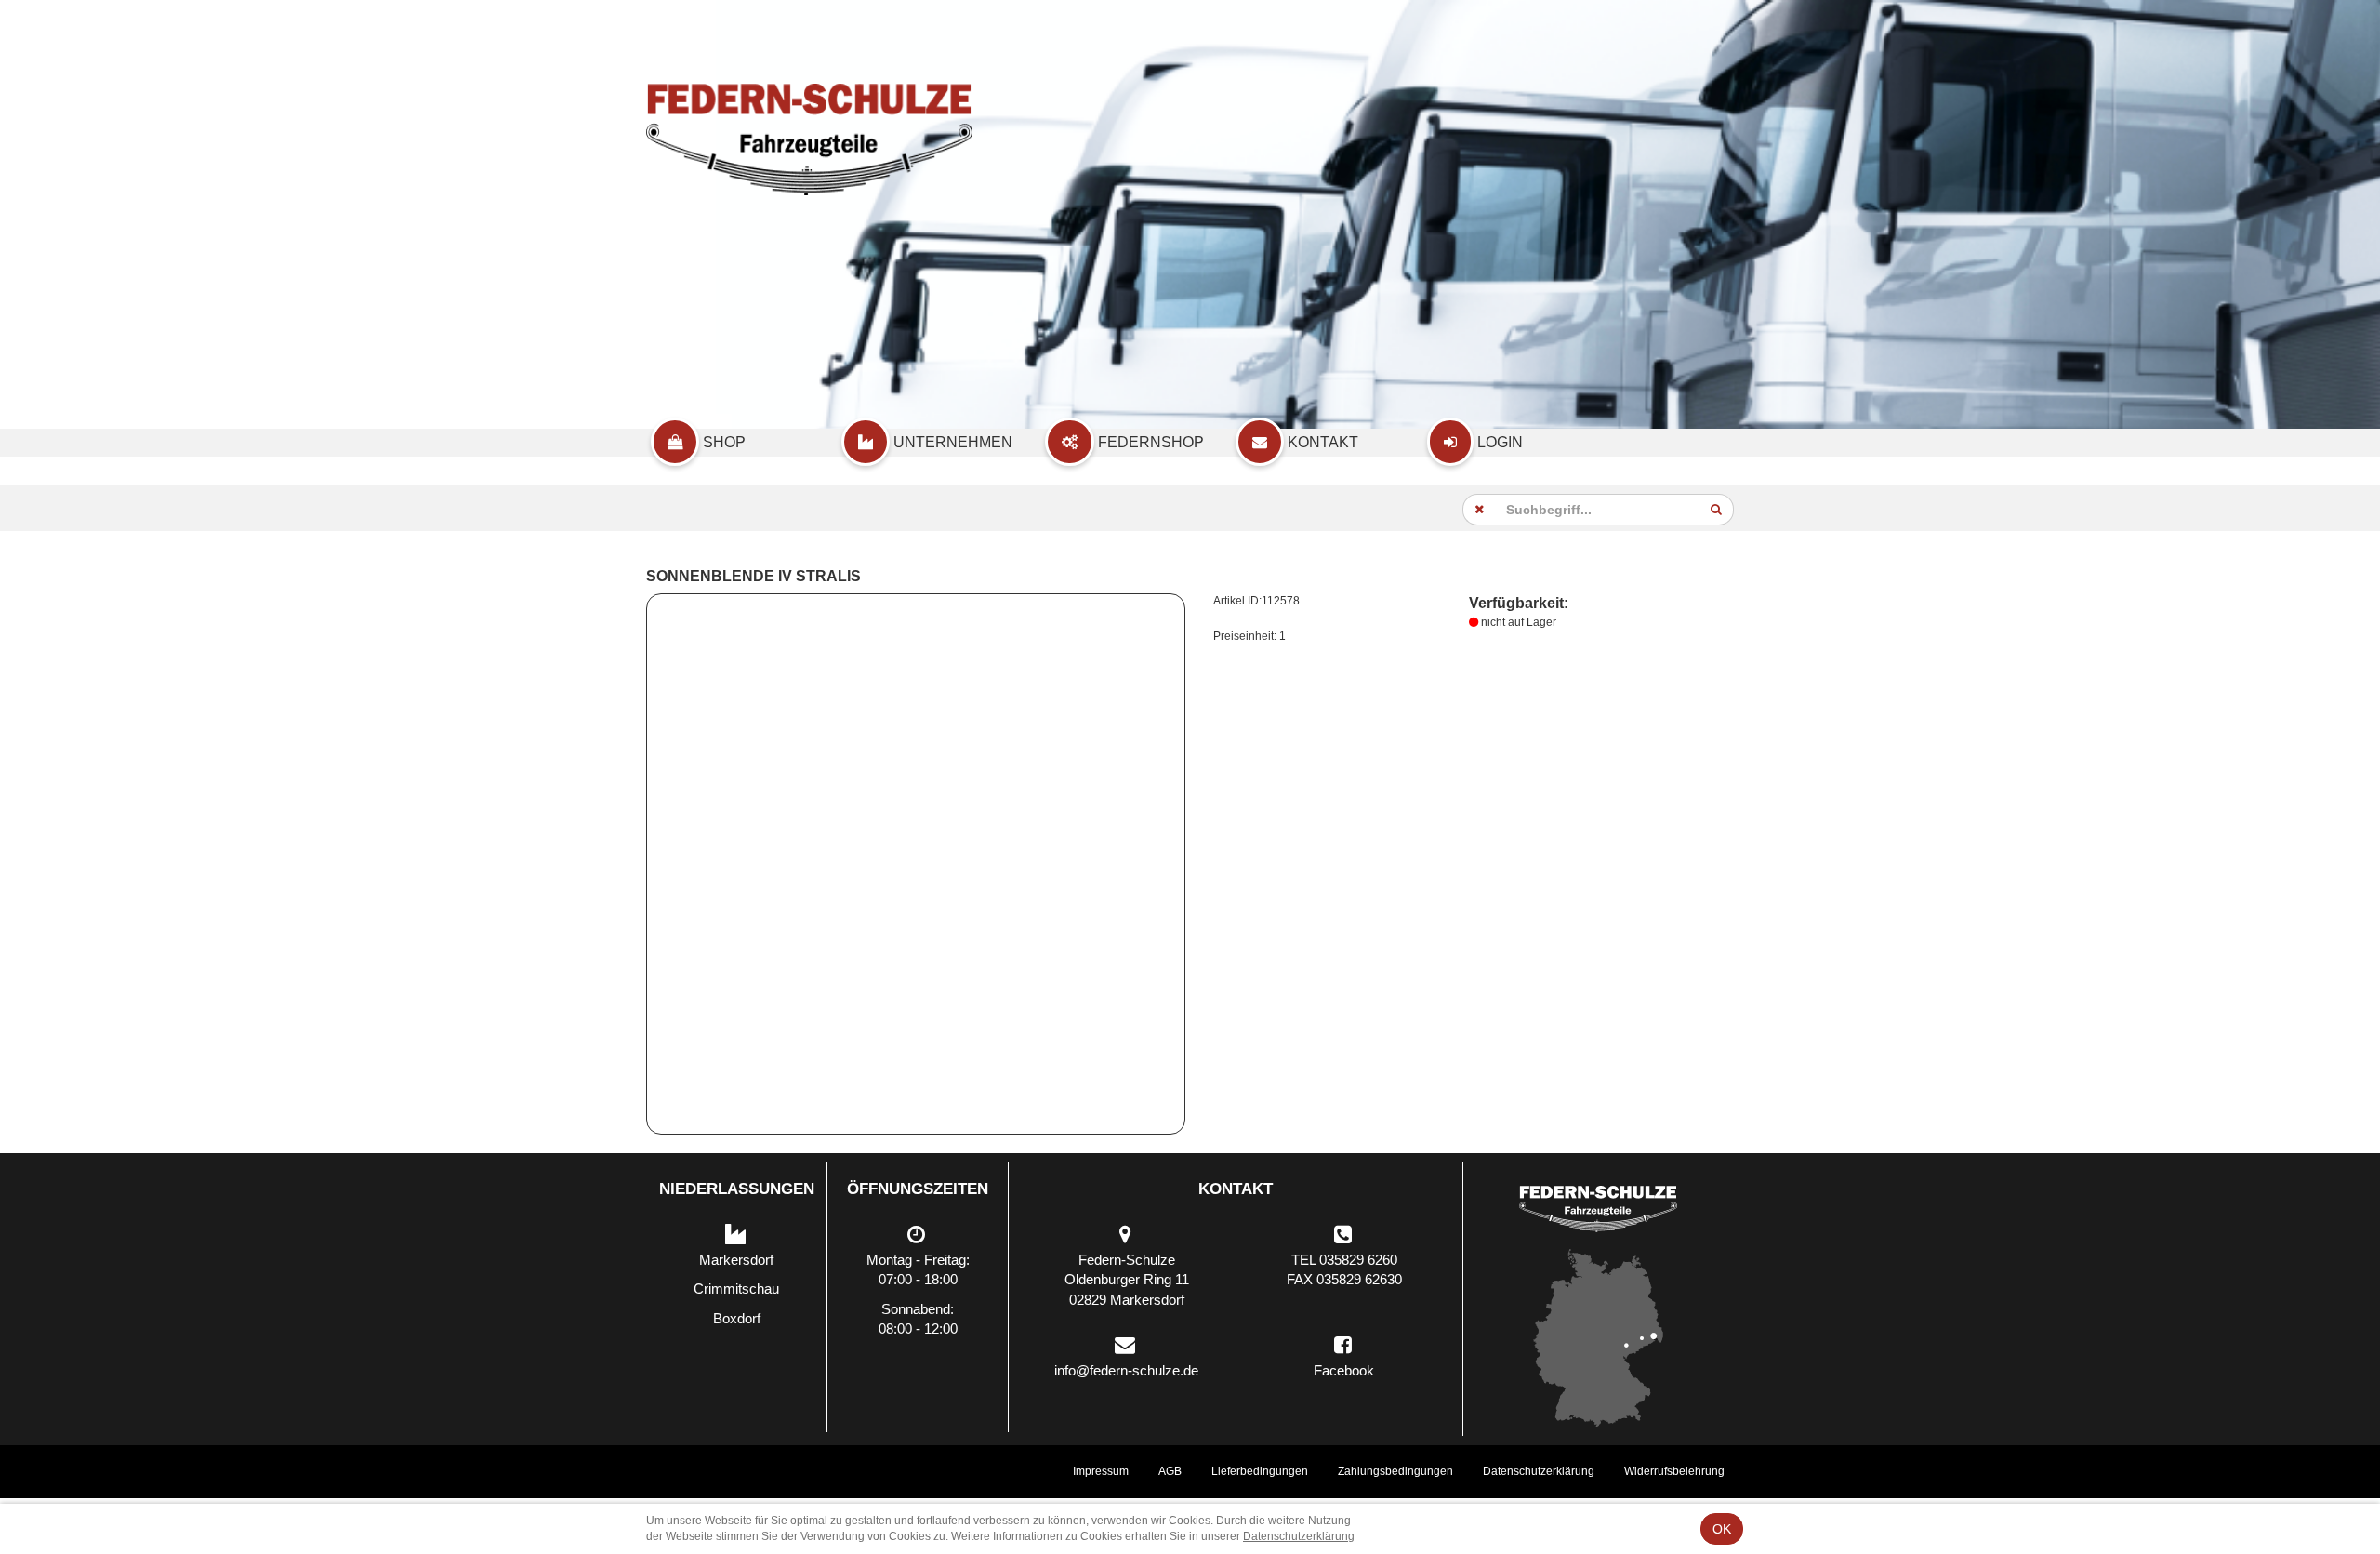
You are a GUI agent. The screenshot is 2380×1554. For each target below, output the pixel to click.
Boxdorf (737, 1318)
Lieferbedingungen (1260, 1471)
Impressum (1101, 1471)
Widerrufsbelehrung (1674, 1471)
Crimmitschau (736, 1288)
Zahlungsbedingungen (1395, 1471)
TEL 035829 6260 (1344, 1260)
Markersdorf (736, 1260)
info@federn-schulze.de (1126, 1370)
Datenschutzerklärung (1539, 1471)
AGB (1170, 1471)
